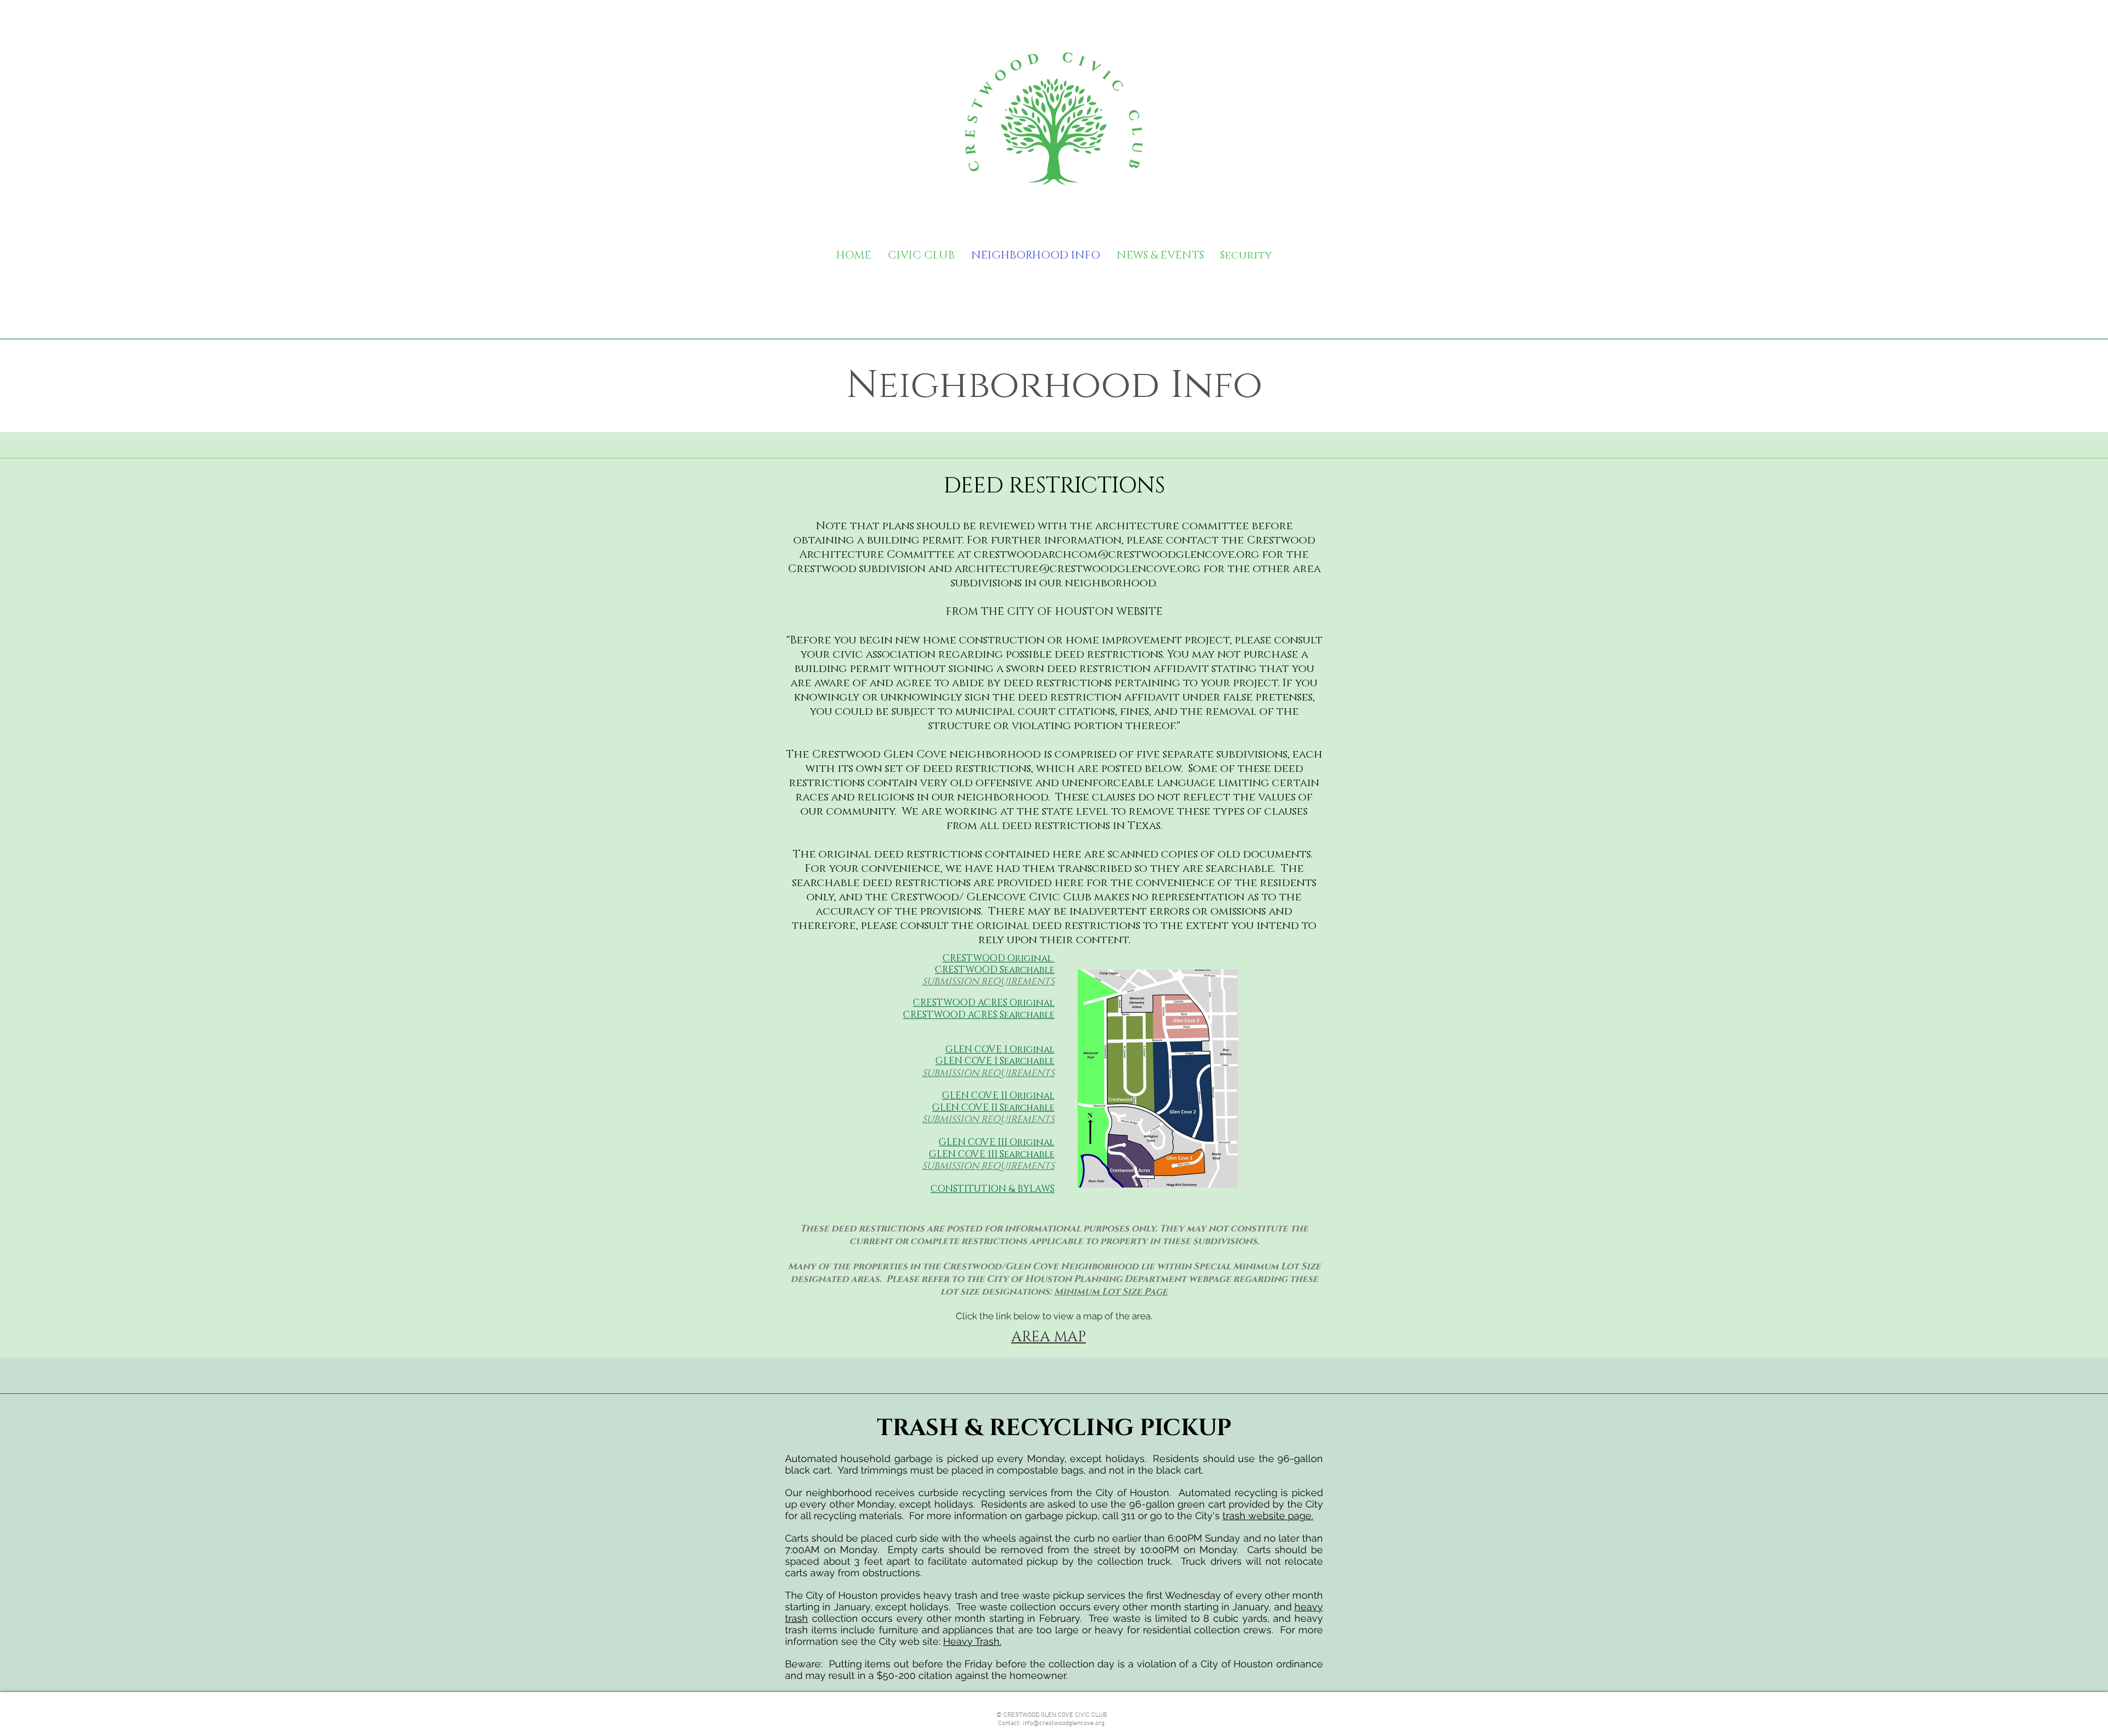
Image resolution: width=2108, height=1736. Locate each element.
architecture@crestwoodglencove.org (1078, 569)
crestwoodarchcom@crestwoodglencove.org (1117, 555)
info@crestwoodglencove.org (1064, 1723)
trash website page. (1268, 1516)
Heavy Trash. (972, 1641)
